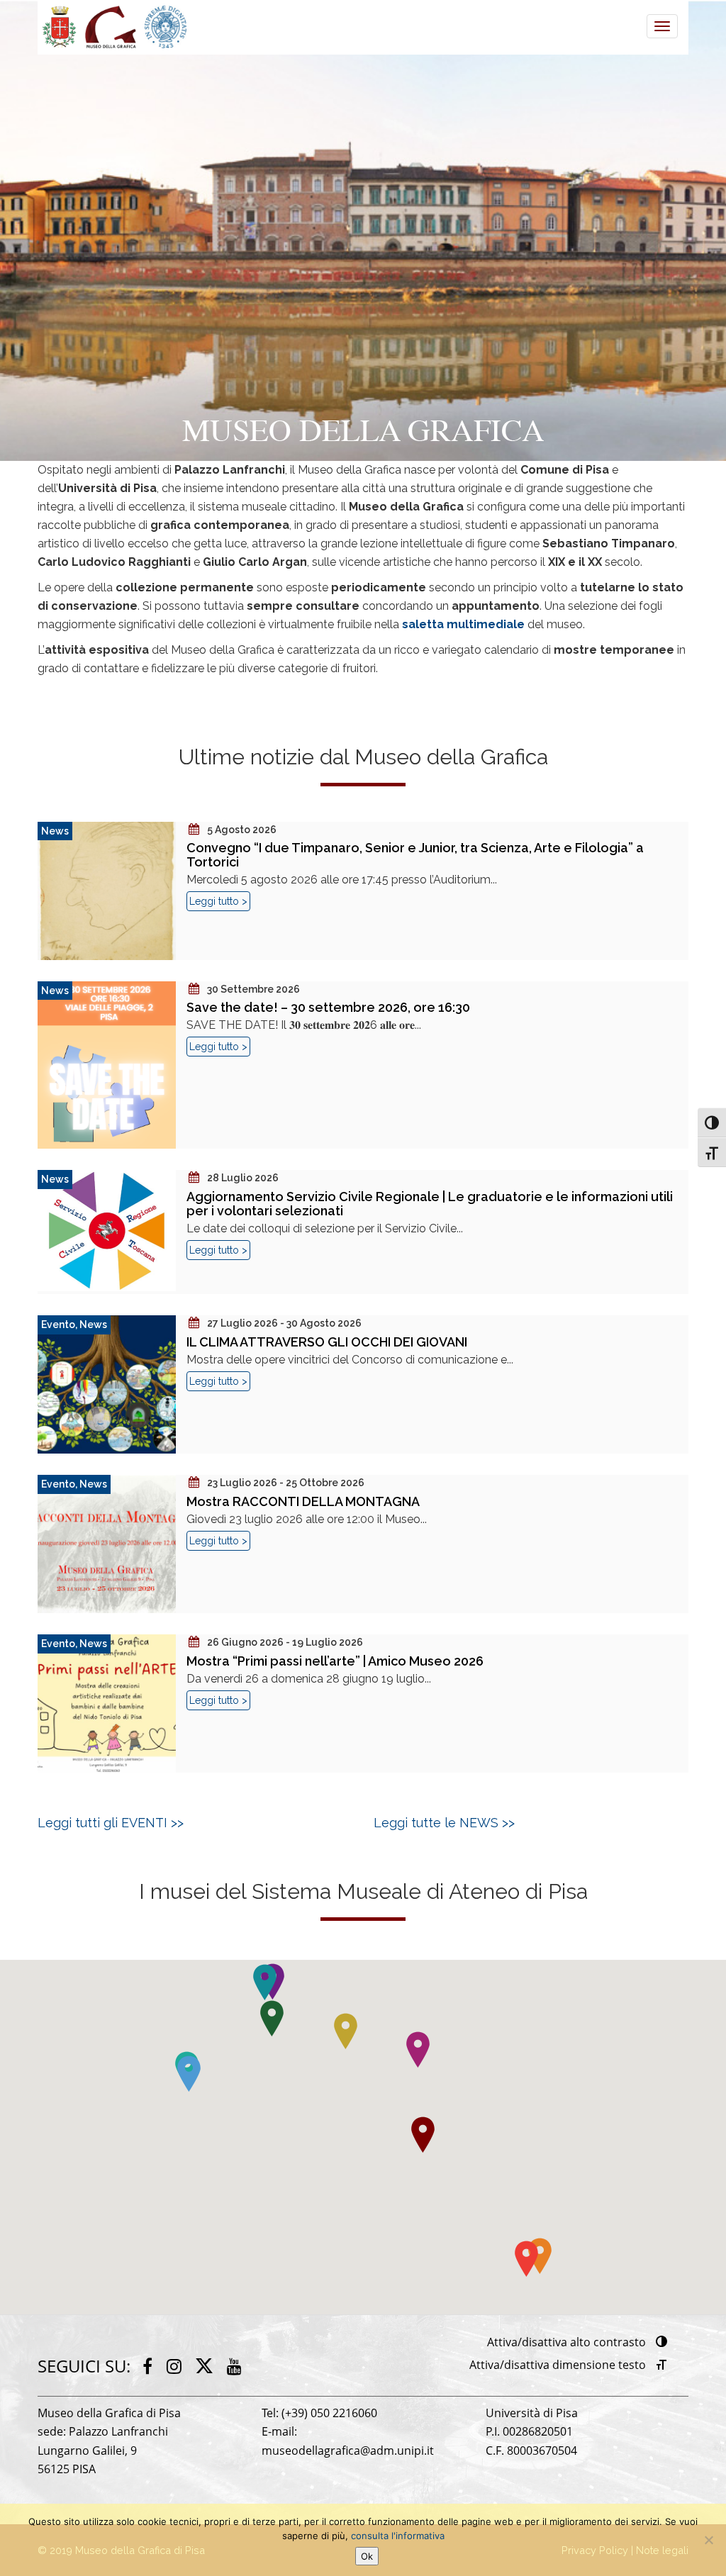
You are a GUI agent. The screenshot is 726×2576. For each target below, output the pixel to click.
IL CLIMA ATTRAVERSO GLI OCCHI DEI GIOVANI (327, 1342)
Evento (58, 1325)
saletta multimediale (463, 624)
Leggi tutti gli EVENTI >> (111, 1823)
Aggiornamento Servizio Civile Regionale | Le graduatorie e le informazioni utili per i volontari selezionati (430, 1204)
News (55, 831)
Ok (367, 2556)
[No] (708, 2540)
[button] (526, 2259)
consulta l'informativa (398, 2536)
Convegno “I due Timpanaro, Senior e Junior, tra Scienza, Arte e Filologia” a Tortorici (415, 855)
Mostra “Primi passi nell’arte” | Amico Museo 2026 (335, 1661)
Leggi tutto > (218, 901)
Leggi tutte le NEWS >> (444, 1823)
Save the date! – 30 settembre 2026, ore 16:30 (328, 1007)
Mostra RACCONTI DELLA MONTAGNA (303, 1501)
